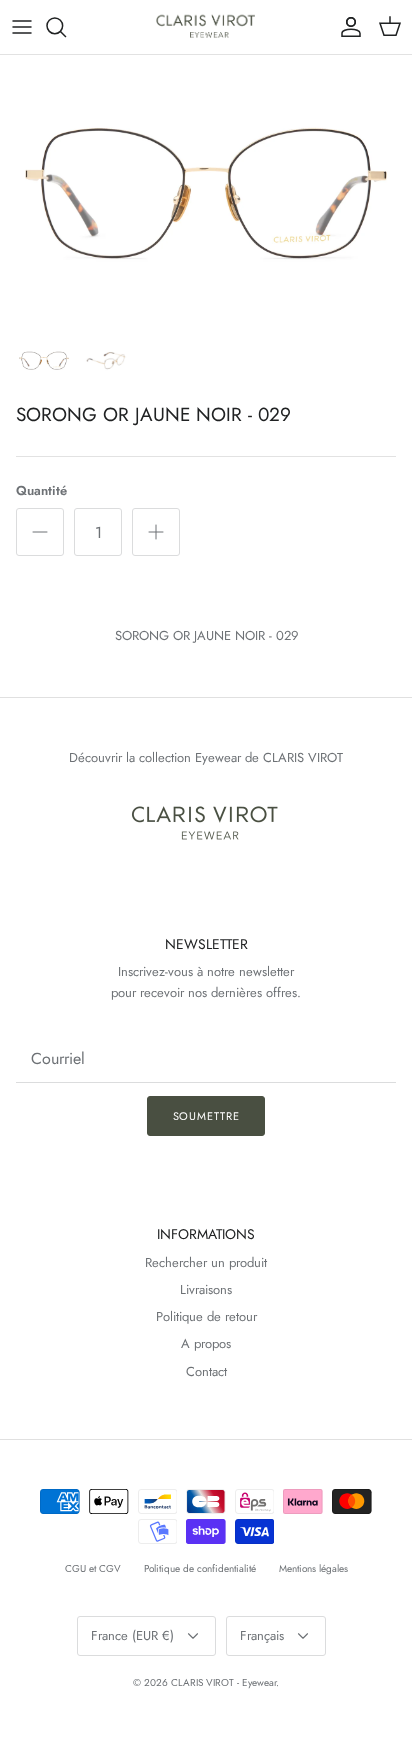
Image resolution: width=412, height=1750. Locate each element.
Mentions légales (313, 1568)
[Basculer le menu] (22, 27)
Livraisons (206, 1289)
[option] (206, 192)
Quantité (41, 491)
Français (262, 1635)
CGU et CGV (93, 1568)
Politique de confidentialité (200, 1568)
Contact (206, 1371)
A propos (206, 1343)
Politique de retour (206, 1316)
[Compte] (346, 27)
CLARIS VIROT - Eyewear (223, 1682)
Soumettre (206, 1116)
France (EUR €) (132, 1635)
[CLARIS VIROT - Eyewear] (206, 27)
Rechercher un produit (206, 1262)
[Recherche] (66, 27)
